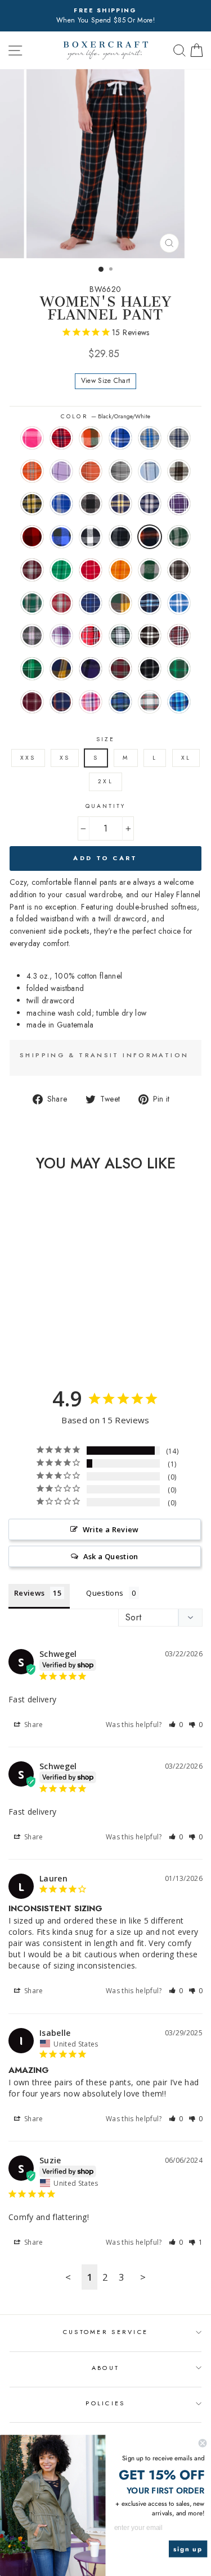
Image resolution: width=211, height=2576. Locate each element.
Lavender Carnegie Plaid (61, 471)
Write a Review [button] (111, 1529)
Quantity (105, 806)
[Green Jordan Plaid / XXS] (43, 1344)
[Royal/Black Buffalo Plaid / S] (36, 1334)
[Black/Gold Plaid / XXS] (10, 1323)
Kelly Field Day (61, 570)
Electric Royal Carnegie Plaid (120, 438)
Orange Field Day (120, 570)
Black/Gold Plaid (32, 504)
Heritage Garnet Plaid (61, 603)
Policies (105, 2403)
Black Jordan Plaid (120, 537)
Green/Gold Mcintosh (120, 603)
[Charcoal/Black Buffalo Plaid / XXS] (36, 1323)
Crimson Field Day (91, 570)
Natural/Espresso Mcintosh (179, 471)
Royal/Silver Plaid (179, 603)
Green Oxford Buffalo (150, 570)
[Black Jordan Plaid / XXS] (62, 1334)
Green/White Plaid (120, 636)
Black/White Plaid (150, 636)
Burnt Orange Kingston (32, 471)
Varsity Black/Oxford (150, 669)
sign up (188, 2549)
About (105, 2368)
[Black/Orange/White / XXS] (30, 1344)
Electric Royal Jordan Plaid (61, 504)
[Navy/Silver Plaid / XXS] (62, 1323)
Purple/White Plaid (179, 504)
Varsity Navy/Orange (61, 702)
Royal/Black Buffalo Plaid (61, 537)
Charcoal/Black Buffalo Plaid (91, 504)
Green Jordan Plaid (179, 537)
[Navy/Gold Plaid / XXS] (49, 1323)
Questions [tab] (105, 1593)
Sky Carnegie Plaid (150, 471)
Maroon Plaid (179, 636)
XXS (28, 758)
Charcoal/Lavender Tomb (32, 636)
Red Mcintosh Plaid (120, 669)
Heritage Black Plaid (179, 570)
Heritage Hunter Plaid (32, 603)
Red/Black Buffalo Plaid (32, 537)
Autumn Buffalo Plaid (91, 438)
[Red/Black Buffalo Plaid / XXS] (23, 1334)
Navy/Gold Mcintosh (61, 669)
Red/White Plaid (91, 636)
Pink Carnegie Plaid (32, 438)
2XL (105, 781)
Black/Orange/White (150, 537)
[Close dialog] (203, 2443)
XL (186, 758)
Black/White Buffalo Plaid (91, 537)
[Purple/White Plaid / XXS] (10, 1334)
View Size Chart (106, 381)
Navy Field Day (91, 603)
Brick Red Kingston (61, 438)
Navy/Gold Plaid (120, 504)
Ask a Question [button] (111, 1556)
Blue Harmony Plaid (179, 702)
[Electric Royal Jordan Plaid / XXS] (23, 1323)
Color (105, 416)
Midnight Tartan (120, 702)
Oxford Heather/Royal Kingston (150, 438)
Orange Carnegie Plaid (91, 471)
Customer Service (105, 2332)
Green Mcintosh (32, 669)
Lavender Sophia (61, 636)
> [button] (143, 2277)
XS (65, 758)
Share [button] (33, 1725)
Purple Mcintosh (91, 669)
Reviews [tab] (29, 1593)
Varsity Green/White (179, 669)
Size (105, 739)
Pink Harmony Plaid (91, 702)
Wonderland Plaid (150, 702)
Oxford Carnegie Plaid (120, 471)
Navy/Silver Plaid (150, 504)
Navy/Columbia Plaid (150, 603)
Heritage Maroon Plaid (32, 570)
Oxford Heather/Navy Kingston (179, 438)
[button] (176, 1725)
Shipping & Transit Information (104, 1055)
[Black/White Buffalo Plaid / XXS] (49, 1334)
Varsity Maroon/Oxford (32, 702)
